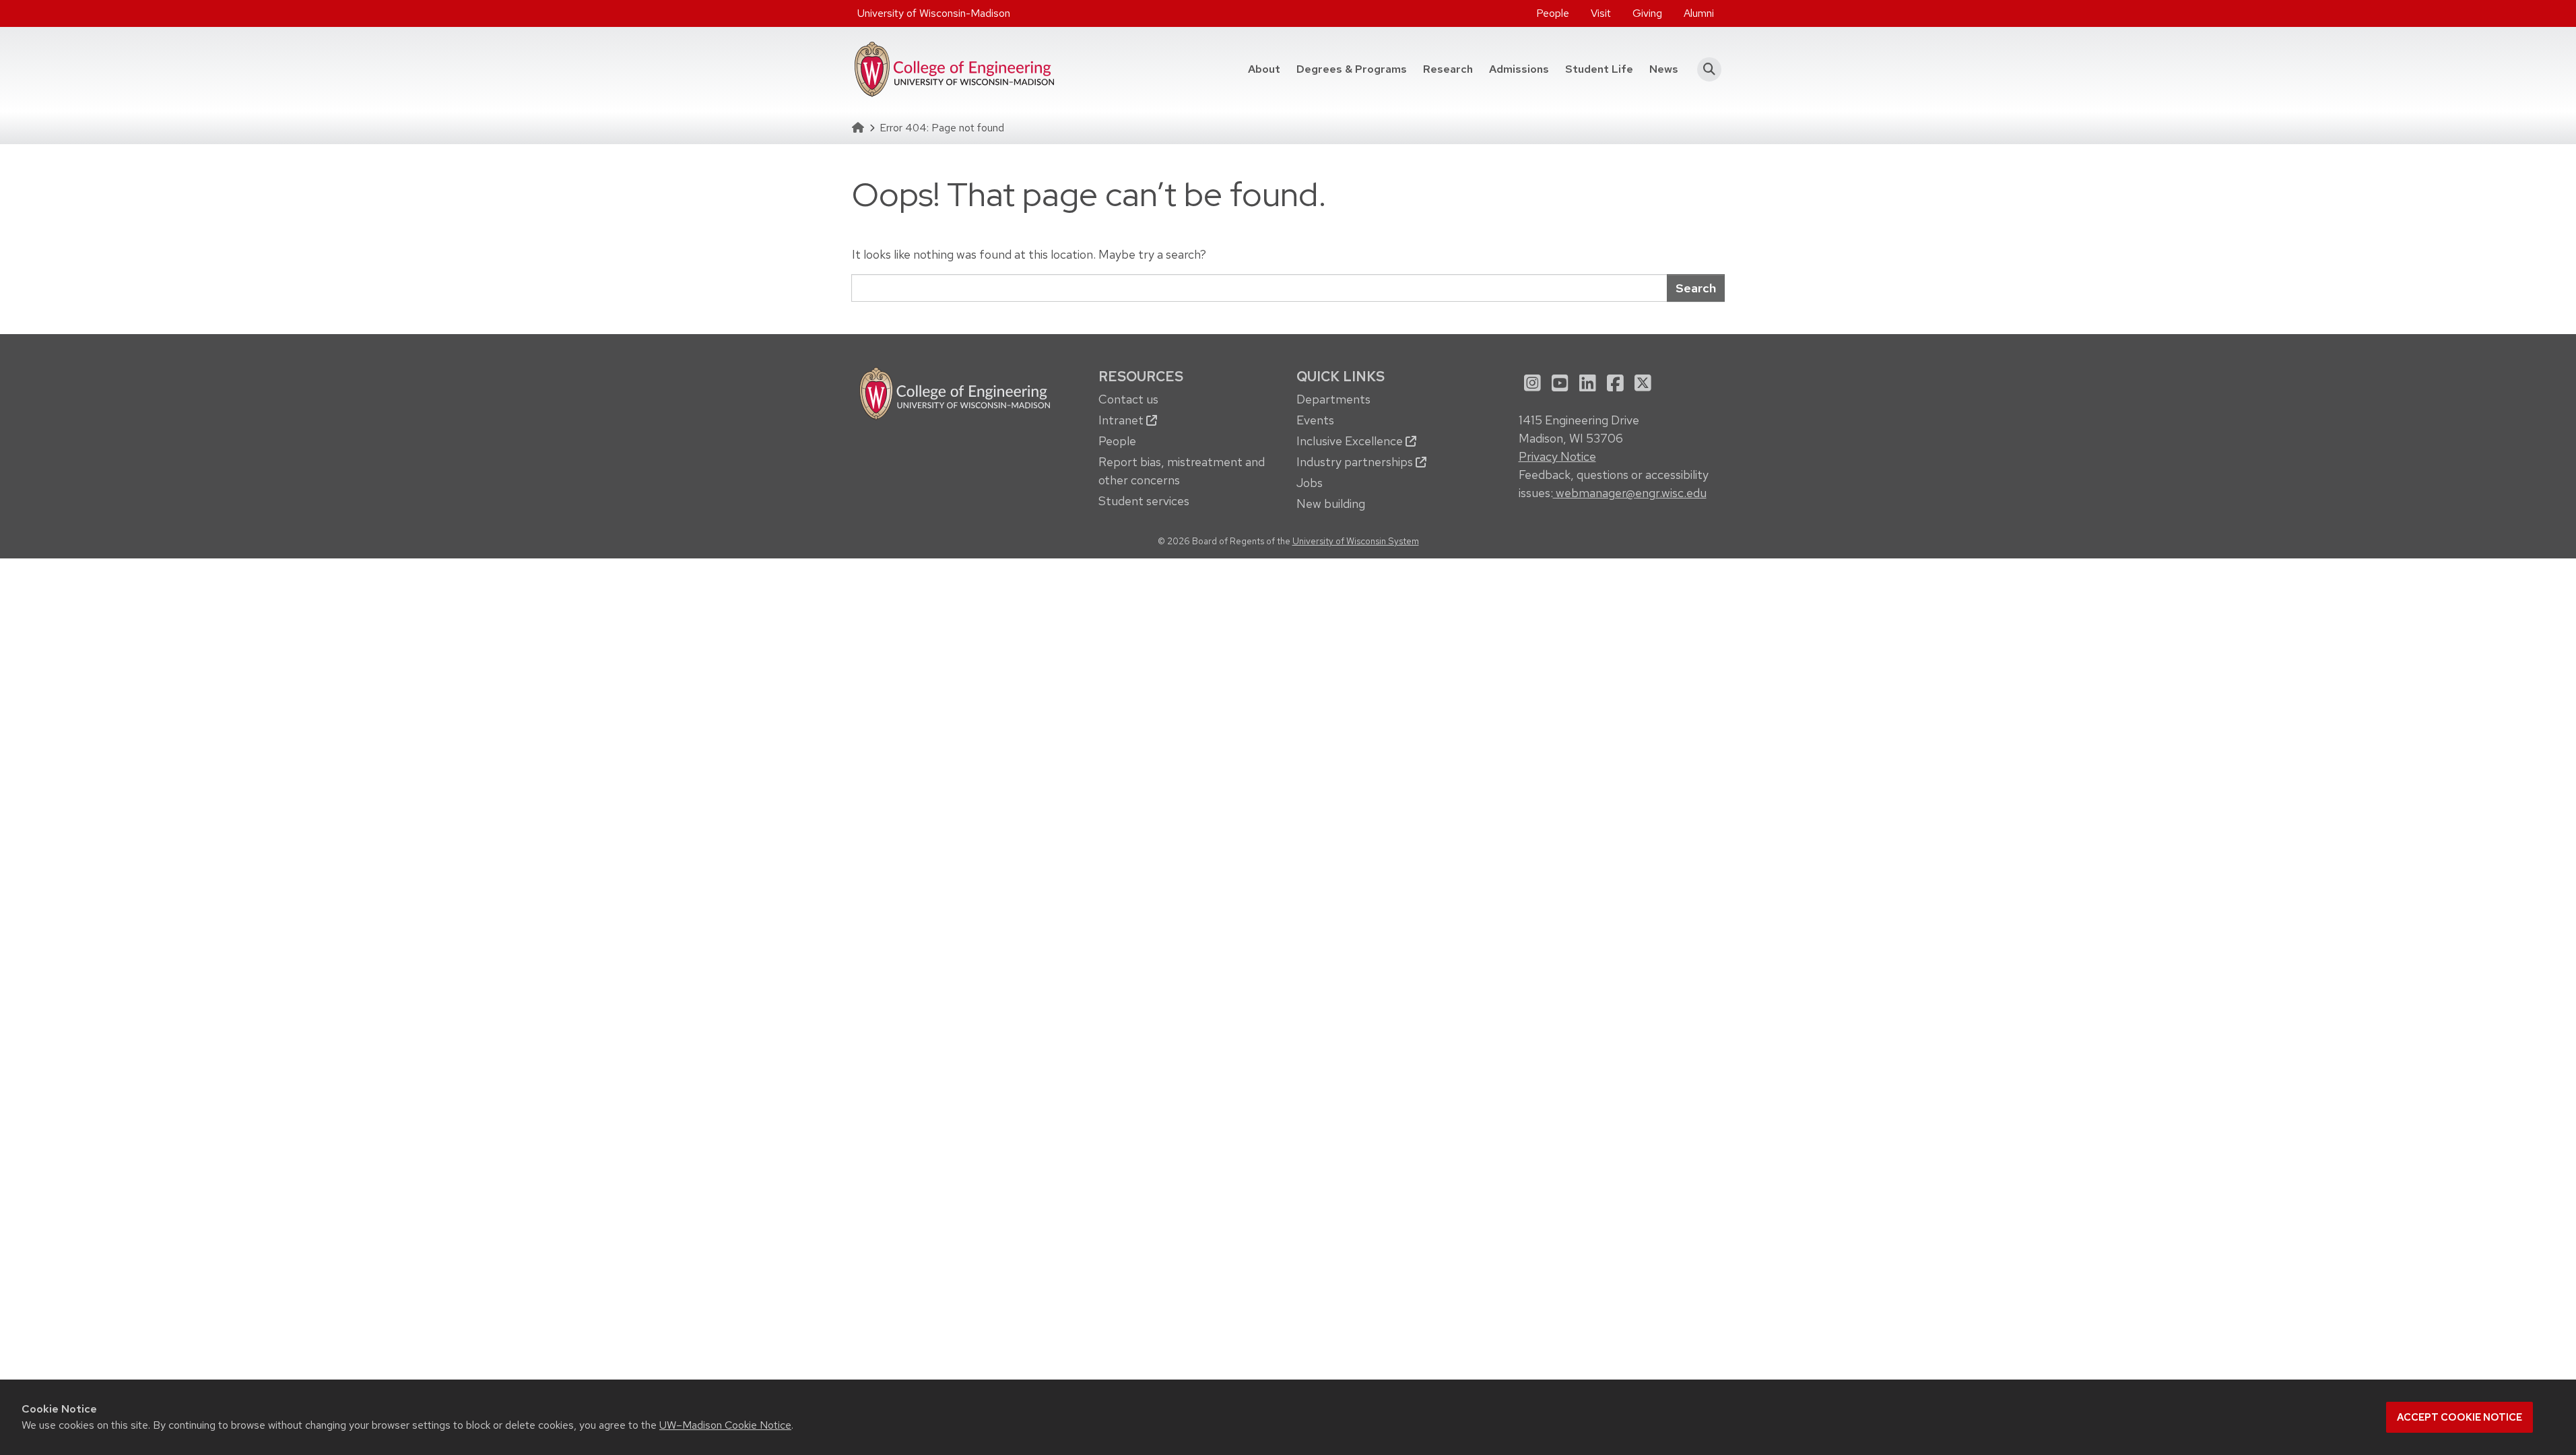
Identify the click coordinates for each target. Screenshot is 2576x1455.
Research (1448, 69)
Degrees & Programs (1356, 69)
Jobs (1310, 483)
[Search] (1706, 69)
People (1553, 13)
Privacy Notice (1557, 456)
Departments (1333, 399)
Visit (1601, 13)
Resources (1141, 376)
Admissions (1519, 69)
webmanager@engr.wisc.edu (1630, 493)
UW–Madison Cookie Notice (725, 1425)
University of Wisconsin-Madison (934, 13)
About (1264, 69)
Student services (1144, 501)
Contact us (1128, 399)
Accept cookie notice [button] (2459, 1417)
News (1664, 69)
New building (1331, 504)
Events (1315, 420)
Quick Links (1341, 376)
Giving (1647, 13)
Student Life (1599, 69)
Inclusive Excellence (1351, 441)
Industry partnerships (1356, 462)
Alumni (1699, 13)
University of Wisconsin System (1356, 541)
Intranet (1122, 420)
